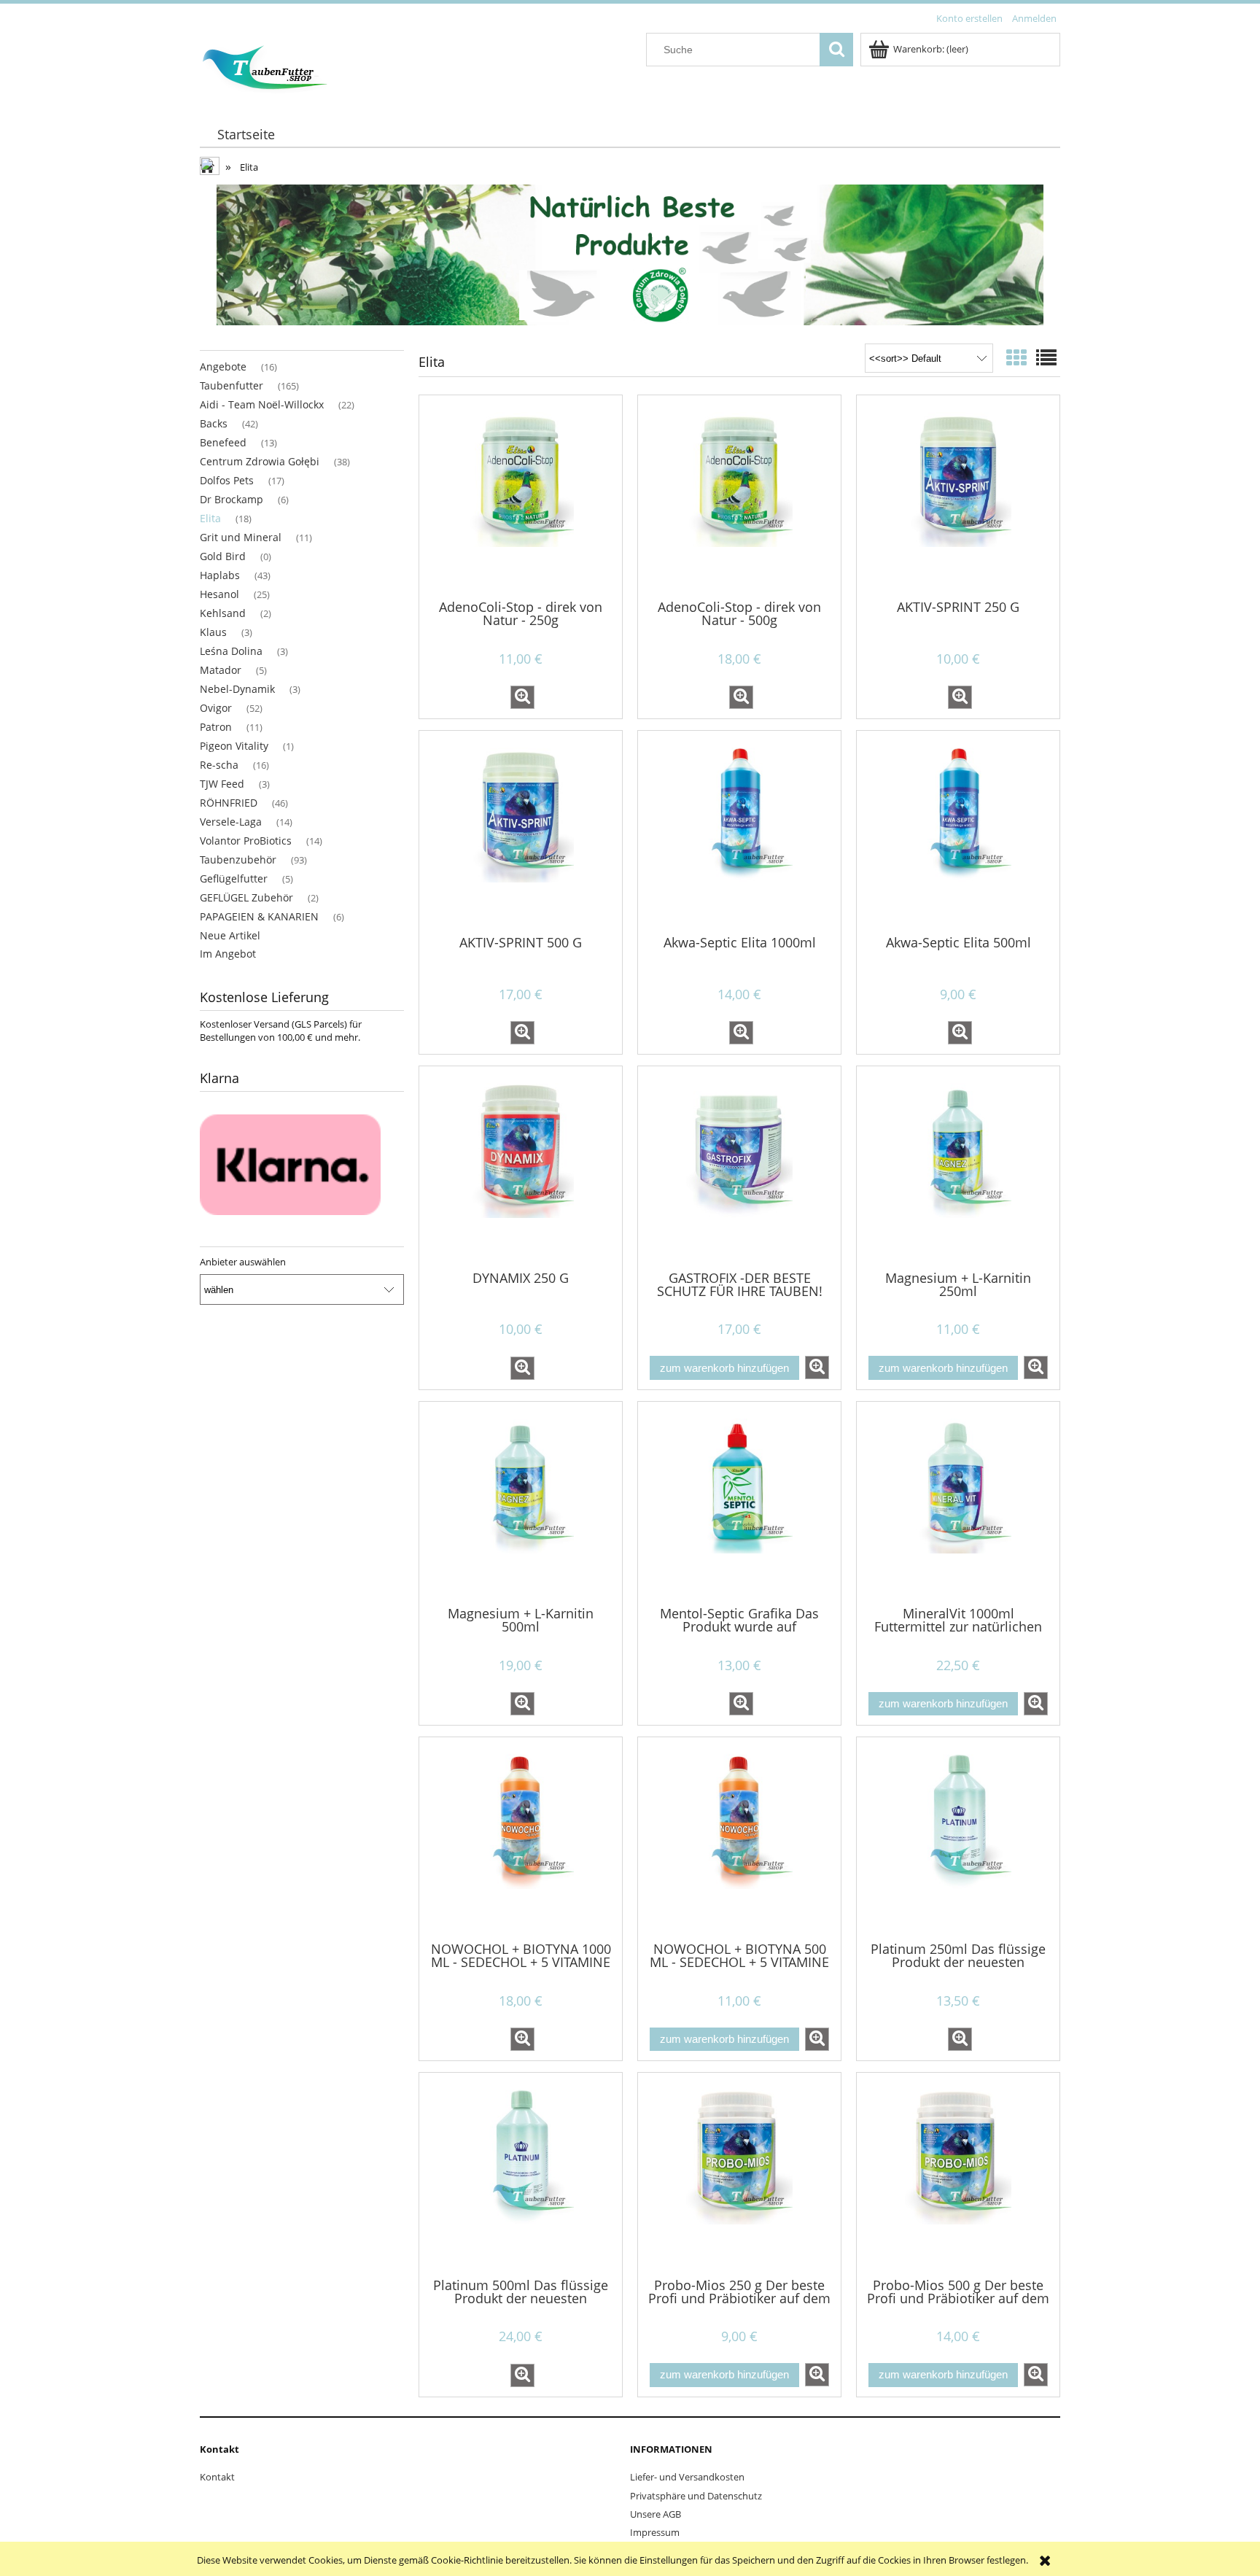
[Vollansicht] (1046, 357)
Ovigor (216, 708)
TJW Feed (222, 784)
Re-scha (219, 765)
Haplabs (220, 575)
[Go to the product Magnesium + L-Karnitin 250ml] (958, 1167)
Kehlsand (223, 613)
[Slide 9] (630, 255)
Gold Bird (223, 556)
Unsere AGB (656, 2514)
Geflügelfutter (234, 878)
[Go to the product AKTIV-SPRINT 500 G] (521, 831)
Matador (221, 670)
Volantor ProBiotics (246, 841)
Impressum (655, 2532)
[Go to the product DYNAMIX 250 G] (521, 1167)
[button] (522, 697)
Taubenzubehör (238, 860)
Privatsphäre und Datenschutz (696, 2496)
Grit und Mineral (241, 537)
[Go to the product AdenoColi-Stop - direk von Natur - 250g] (521, 496)
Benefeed (223, 442)
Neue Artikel (230, 935)
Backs (214, 423)
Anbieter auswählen (243, 1262)
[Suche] (836, 50)
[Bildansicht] (1016, 357)
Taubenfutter (232, 385)
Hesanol (219, 594)
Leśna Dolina (231, 651)
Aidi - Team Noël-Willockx (262, 404)
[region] (630, 255)
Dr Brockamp (232, 499)
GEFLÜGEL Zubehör (246, 897)
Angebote (223, 366)
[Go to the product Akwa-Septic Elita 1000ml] (739, 831)
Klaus (213, 632)
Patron (216, 727)
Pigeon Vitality (234, 746)
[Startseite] (264, 66)
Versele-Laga (231, 822)
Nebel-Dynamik (237, 689)
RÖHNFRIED (229, 803)
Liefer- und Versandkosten (687, 2477)
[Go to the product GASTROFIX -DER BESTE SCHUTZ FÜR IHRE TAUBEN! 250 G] (739, 1167)
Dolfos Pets (227, 480)
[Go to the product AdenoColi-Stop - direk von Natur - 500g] (739, 496)
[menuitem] (246, 135)
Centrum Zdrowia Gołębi (260, 461)
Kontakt (217, 2477)
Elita (210, 518)
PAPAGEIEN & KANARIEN (259, 916)
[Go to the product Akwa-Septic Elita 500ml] (958, 831)
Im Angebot (228, 954)
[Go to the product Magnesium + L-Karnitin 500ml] (521, 1502)
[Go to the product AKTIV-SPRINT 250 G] (958, 496)
